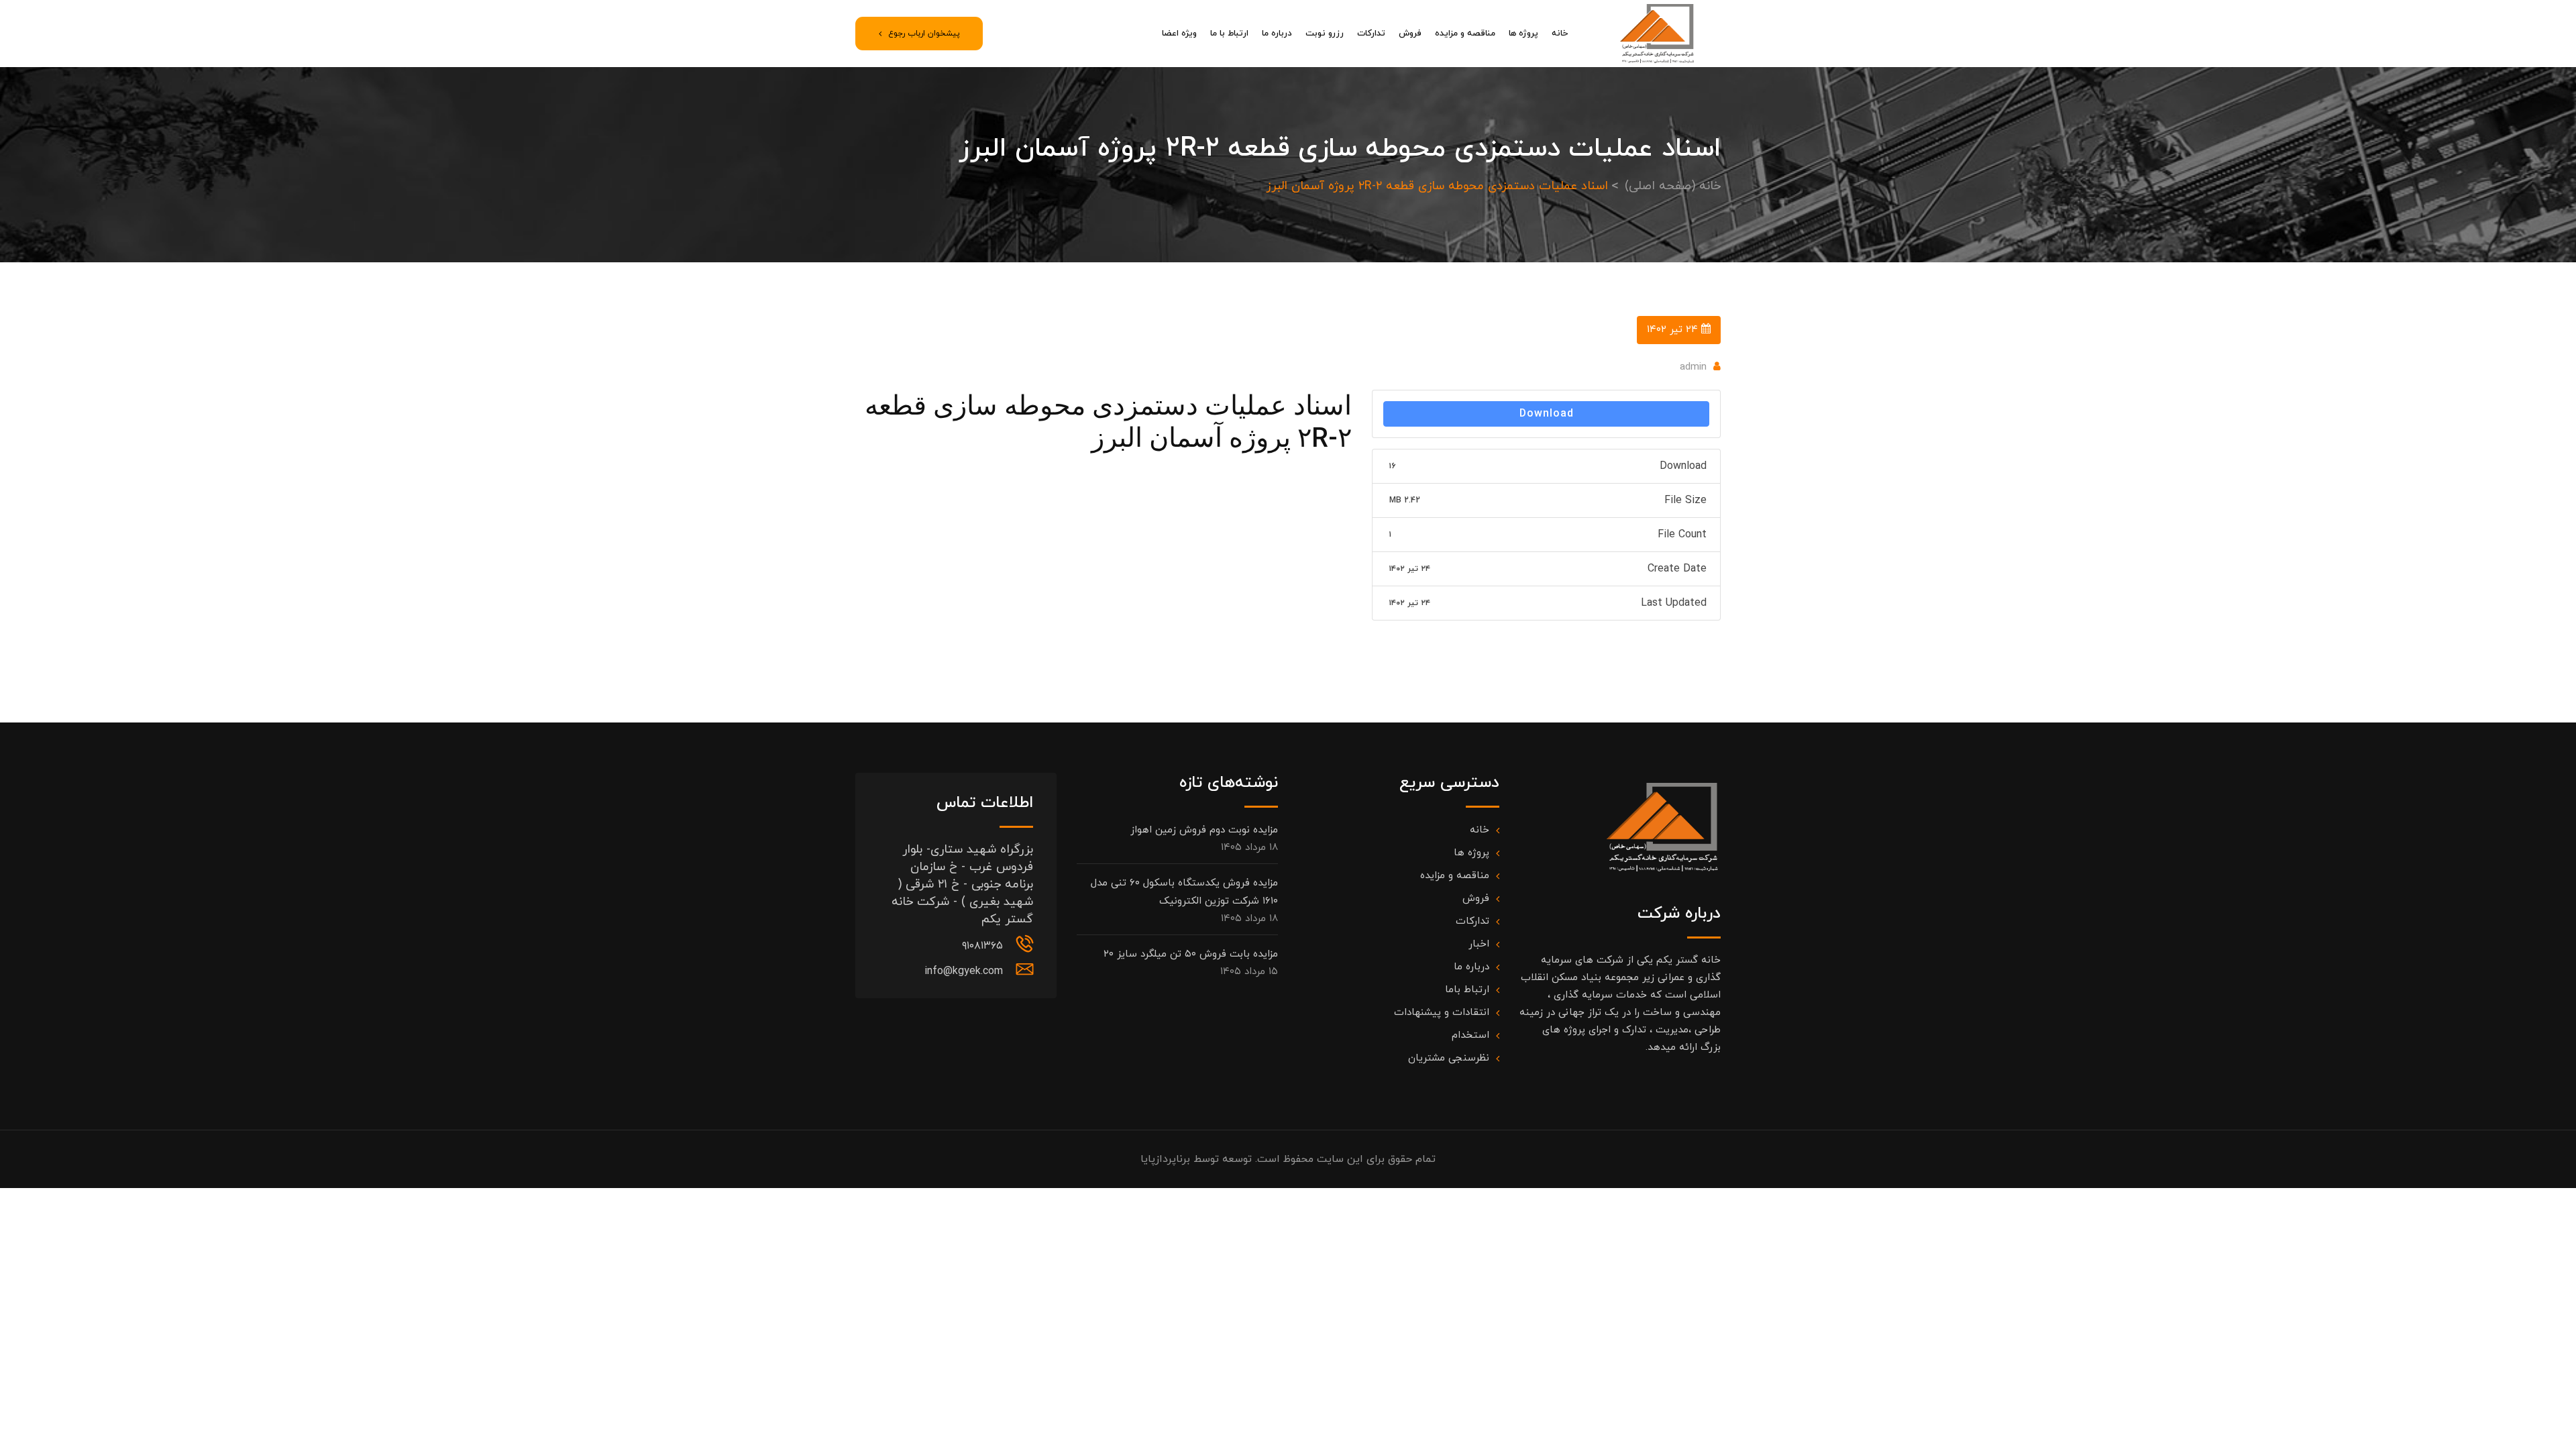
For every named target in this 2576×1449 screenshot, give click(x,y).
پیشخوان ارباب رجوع (924, 34)
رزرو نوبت (1325, 34)
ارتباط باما (1467, 990)
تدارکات (1371, 34)
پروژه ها (1523, 34)
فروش (1410, 34)
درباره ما (1277, 34)
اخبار (1479, 944)
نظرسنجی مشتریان (1449, 1058)
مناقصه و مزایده (1465, 34)
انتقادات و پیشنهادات (1442, 1013)
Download (1547, 414)
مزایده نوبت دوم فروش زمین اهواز (1204, 830)
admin (1693, 367)
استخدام (1470, 1035)
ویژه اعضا (1179, 34)
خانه (1560, 34)
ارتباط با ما (1229, 34)
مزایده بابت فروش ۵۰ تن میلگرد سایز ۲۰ (1191, 954)
